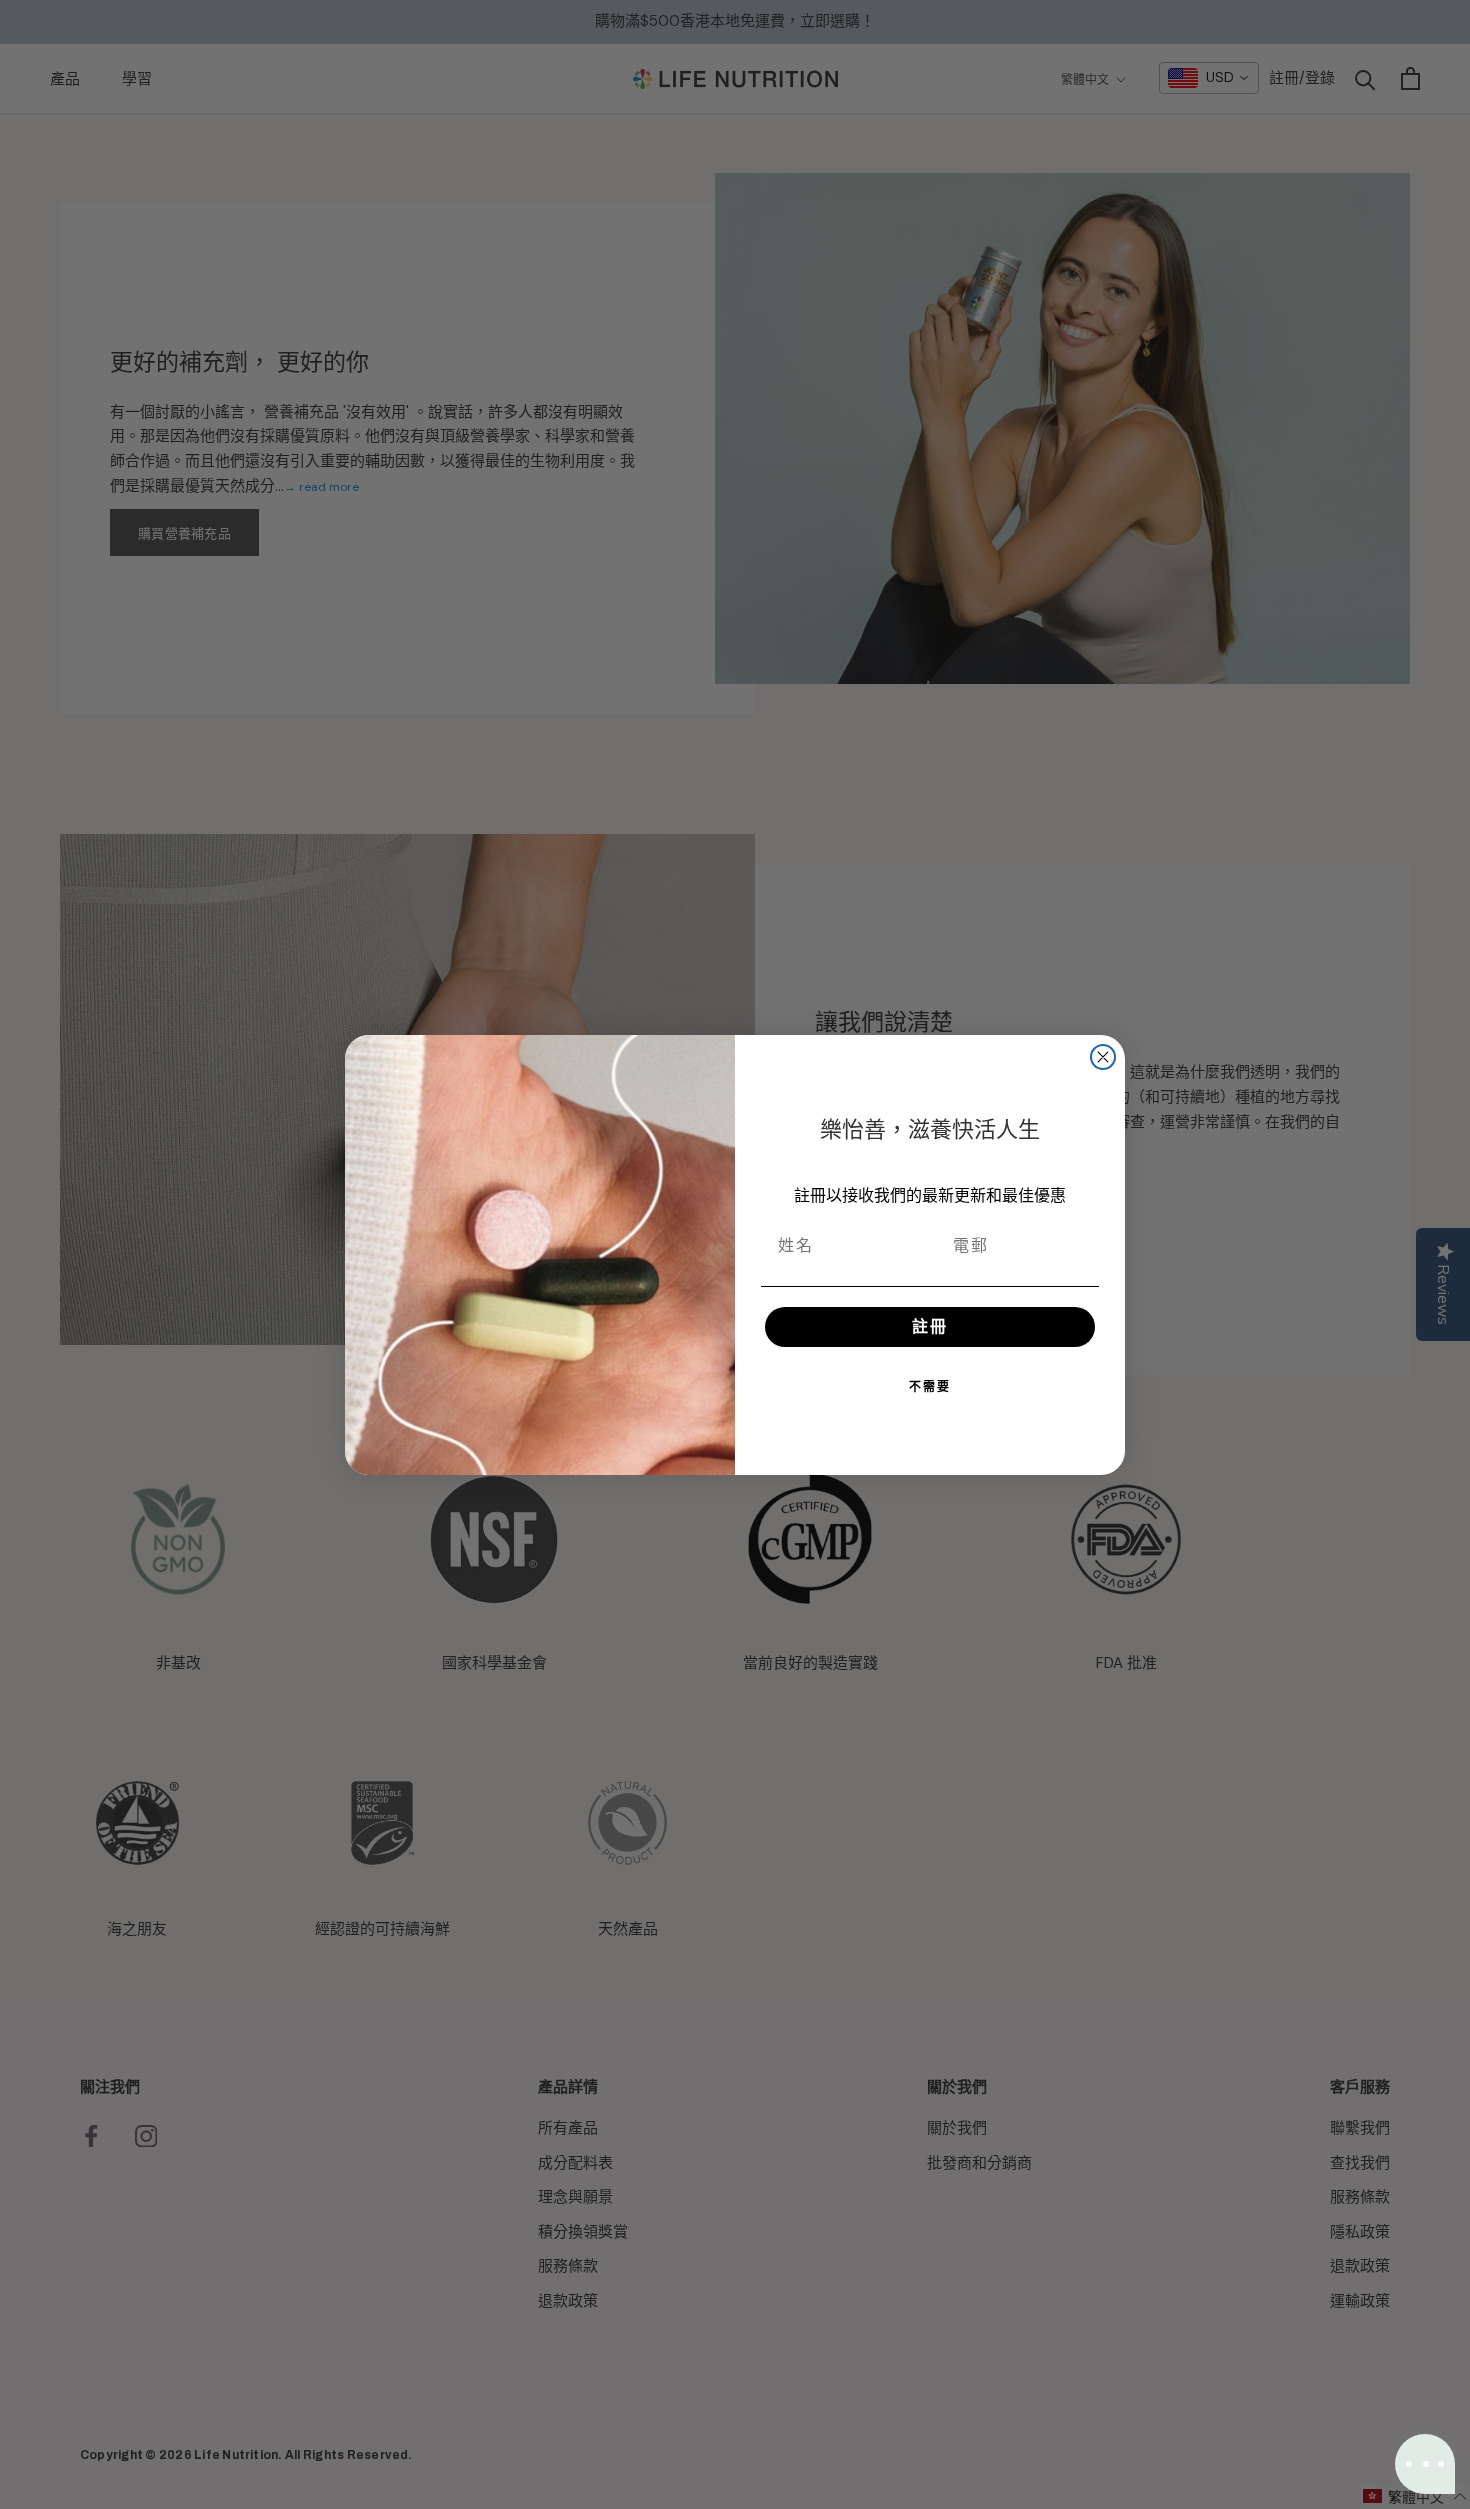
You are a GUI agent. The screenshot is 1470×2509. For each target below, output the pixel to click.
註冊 (930, 1326)
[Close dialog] (1103, 1057)
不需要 (930, 1387)
